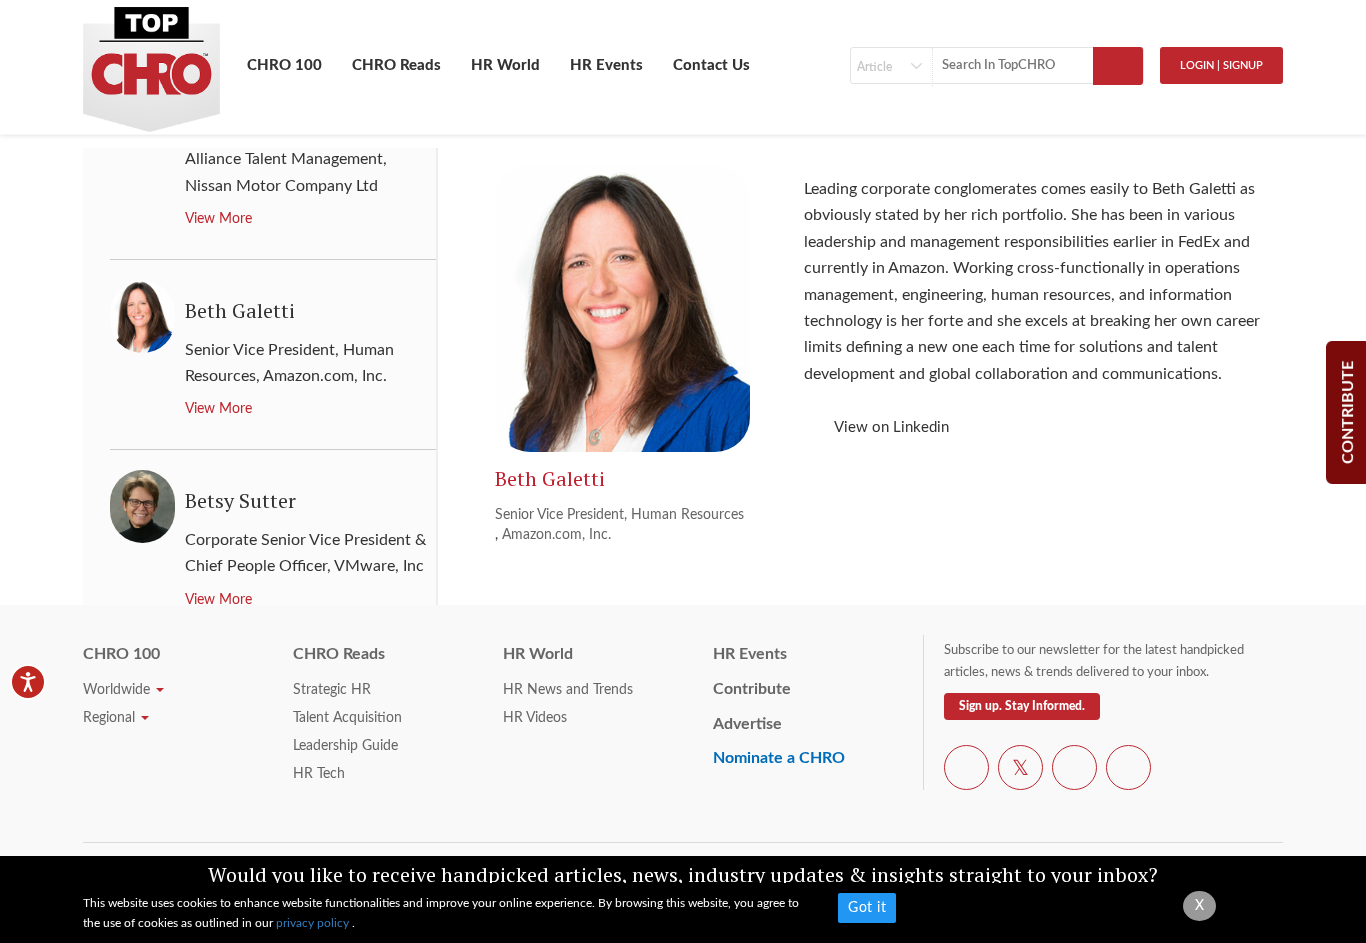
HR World (505, 65)
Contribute (752, 689)
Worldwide (118, 690)
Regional (111, 718)
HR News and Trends (568, 690)
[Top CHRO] (151, 61)
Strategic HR (332, 690)
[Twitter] (1020, 771)
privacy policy (314, 923)
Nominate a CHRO (779, 758)
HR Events (606, 65)
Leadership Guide (345, 746)
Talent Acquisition (347, 718)
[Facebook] (966, 771)
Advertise (747, 724)
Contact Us (711, 65)
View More (218, 219)
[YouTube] (1074, 771)
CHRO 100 (284, 65)
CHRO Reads (396, 65)
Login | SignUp (1221, 65)
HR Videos (535, 718)
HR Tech (319, 774)
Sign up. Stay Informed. (1022, 706)
